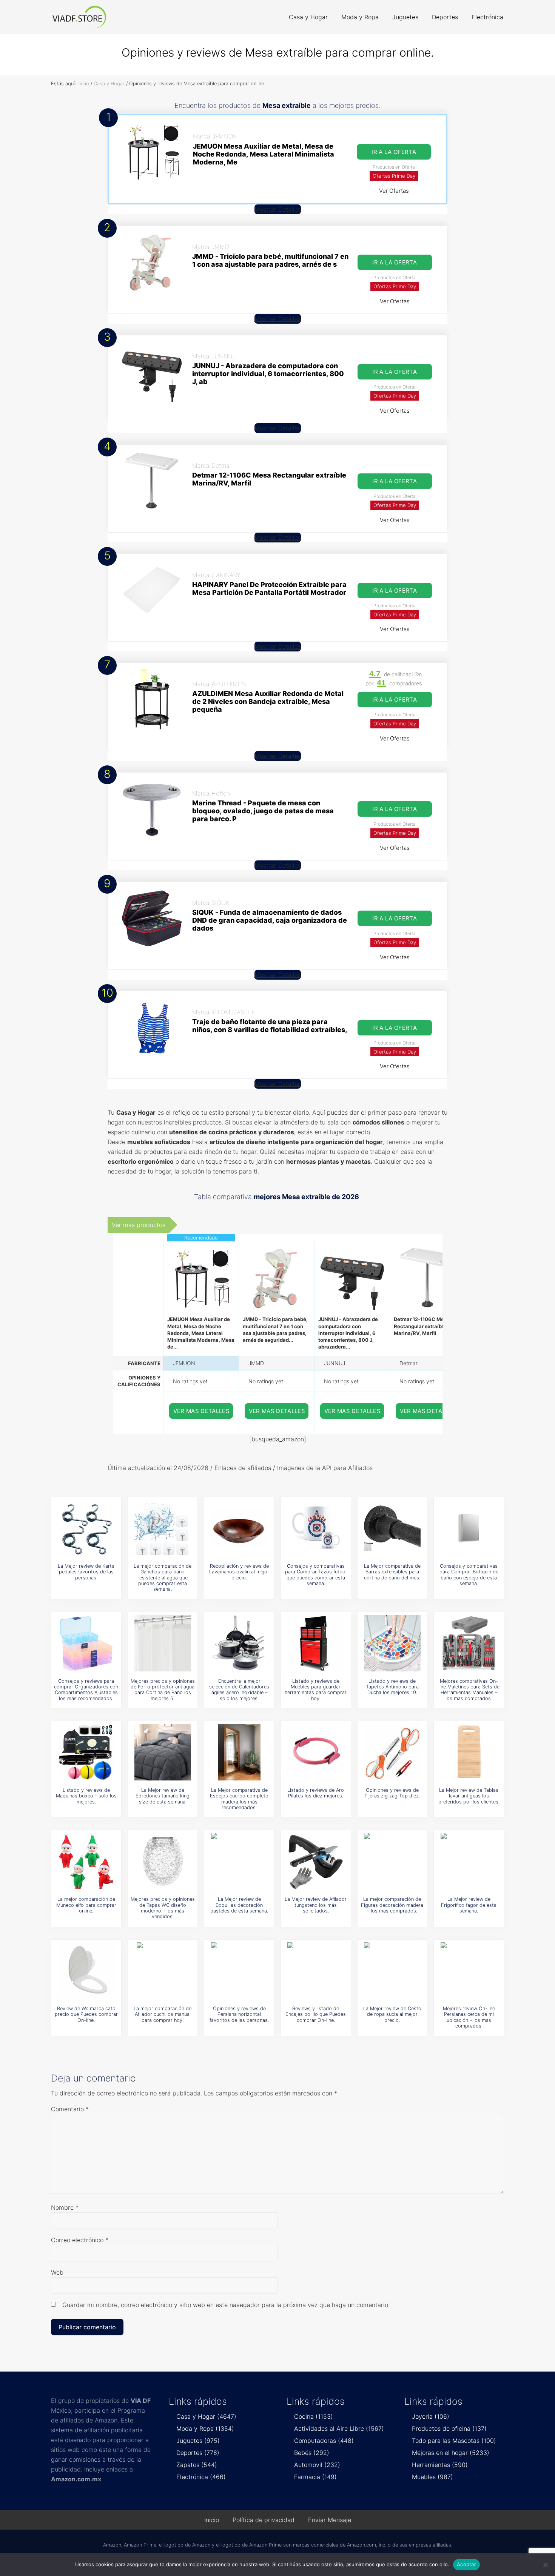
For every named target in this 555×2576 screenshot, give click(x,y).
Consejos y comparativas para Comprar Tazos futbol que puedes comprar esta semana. (316, 1575)
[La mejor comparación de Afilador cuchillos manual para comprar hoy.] (163, 1971)
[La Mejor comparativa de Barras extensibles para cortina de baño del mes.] (392, 1528)
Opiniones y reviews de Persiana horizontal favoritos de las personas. (239, 2014)
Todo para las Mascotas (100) (454, 2441)
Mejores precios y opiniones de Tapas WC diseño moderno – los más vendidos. (163, 1908)
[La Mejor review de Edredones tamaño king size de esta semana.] (163, 1752)
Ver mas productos (139, 1225)
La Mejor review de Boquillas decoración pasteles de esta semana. (239, 1905)
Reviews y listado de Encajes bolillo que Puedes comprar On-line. (316, 2014)
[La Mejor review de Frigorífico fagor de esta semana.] (469, 1861)
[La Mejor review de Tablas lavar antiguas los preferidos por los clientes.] (469, 1752)
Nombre (65, 2207)
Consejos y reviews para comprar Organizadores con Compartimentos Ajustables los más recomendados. (86, 1690)
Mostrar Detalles (278, 209)
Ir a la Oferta (394, 152)
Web (57, 2272)
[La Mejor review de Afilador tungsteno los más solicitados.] (316, 1861)
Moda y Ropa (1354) (205, 2429)
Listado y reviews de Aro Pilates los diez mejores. (316, 1793)
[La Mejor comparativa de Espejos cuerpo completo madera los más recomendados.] (239, 1752)
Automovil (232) (317, 2465)
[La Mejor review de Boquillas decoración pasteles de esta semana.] (239, 1861)
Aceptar (466, 2564)
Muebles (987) (432, 2477)
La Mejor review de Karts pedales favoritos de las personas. (86, 1572)
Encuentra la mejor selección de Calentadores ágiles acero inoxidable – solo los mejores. (239, 1690)
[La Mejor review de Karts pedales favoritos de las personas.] (86, 1528)
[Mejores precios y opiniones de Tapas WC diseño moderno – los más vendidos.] (163, 1861)
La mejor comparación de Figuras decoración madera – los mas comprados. (392, 1905)
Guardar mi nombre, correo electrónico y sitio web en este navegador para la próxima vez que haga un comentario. (226, 2305)
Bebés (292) (312, 2453)
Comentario (70, 2109)
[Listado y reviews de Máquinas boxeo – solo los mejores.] (86, 1752)
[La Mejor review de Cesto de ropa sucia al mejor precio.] (392, 1971)
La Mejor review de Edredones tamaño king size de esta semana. (163, 1796)
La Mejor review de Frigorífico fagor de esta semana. (469, 1905)
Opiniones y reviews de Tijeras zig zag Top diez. (392, 1793)
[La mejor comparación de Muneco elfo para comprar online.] (86, 1861)
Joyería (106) (431, 2416)
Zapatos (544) (197, 2465)
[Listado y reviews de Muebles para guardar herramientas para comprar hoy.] (316, 1643)
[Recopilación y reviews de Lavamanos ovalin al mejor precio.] (239, 1528)
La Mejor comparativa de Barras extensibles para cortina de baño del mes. (392, 1572)
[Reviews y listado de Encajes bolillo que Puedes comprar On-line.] (316, 1971)
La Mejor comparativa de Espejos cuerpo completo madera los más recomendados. (239, 1799)
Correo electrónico (80, 2240)
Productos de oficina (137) (449, 2429)
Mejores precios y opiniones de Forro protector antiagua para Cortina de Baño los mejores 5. (163, 1690)
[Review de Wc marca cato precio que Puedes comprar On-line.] (86, 1971)
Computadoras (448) (324, 2441)
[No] (546, 2565)
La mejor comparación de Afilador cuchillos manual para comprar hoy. (163, 2014)
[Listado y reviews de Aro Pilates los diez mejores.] (316, 1752)
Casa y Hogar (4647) (206, 2416)
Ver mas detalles (202, 1411)
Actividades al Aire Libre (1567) (339, 2429)
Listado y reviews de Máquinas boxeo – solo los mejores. (86, 1796)
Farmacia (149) (315, 2477)
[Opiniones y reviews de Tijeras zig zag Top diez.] (392, 1752)
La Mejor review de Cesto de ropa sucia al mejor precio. (392, 2014)
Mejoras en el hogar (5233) (451, 2453)
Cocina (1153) (314, 2416)
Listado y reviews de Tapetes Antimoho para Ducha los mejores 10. (392, 1687)
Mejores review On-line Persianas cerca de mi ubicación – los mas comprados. (469, 2017)
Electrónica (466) (201, 2477)
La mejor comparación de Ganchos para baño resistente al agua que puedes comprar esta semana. (163, 1578)
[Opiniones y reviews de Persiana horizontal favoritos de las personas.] (239, 1971)
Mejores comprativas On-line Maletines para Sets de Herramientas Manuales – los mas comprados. (469, 1690)
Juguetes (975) (198, 2441)
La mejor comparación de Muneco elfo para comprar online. (86, 1905)
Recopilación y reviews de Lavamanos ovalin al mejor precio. (239, 1572)
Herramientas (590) (440, 2465)
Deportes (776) (198, 2453)
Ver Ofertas (394, 191)
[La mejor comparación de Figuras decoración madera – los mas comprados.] (392, 1861)
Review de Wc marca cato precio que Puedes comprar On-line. (86, 2014)
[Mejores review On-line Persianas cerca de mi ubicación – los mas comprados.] (469, 1971)
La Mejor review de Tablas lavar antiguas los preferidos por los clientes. (469, 1796)
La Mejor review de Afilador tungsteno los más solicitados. (316, 1905)
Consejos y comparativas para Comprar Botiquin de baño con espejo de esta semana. (469, 1575)
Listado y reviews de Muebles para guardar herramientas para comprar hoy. (316, 1690)
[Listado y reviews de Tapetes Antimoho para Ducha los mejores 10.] (392, 1643)
